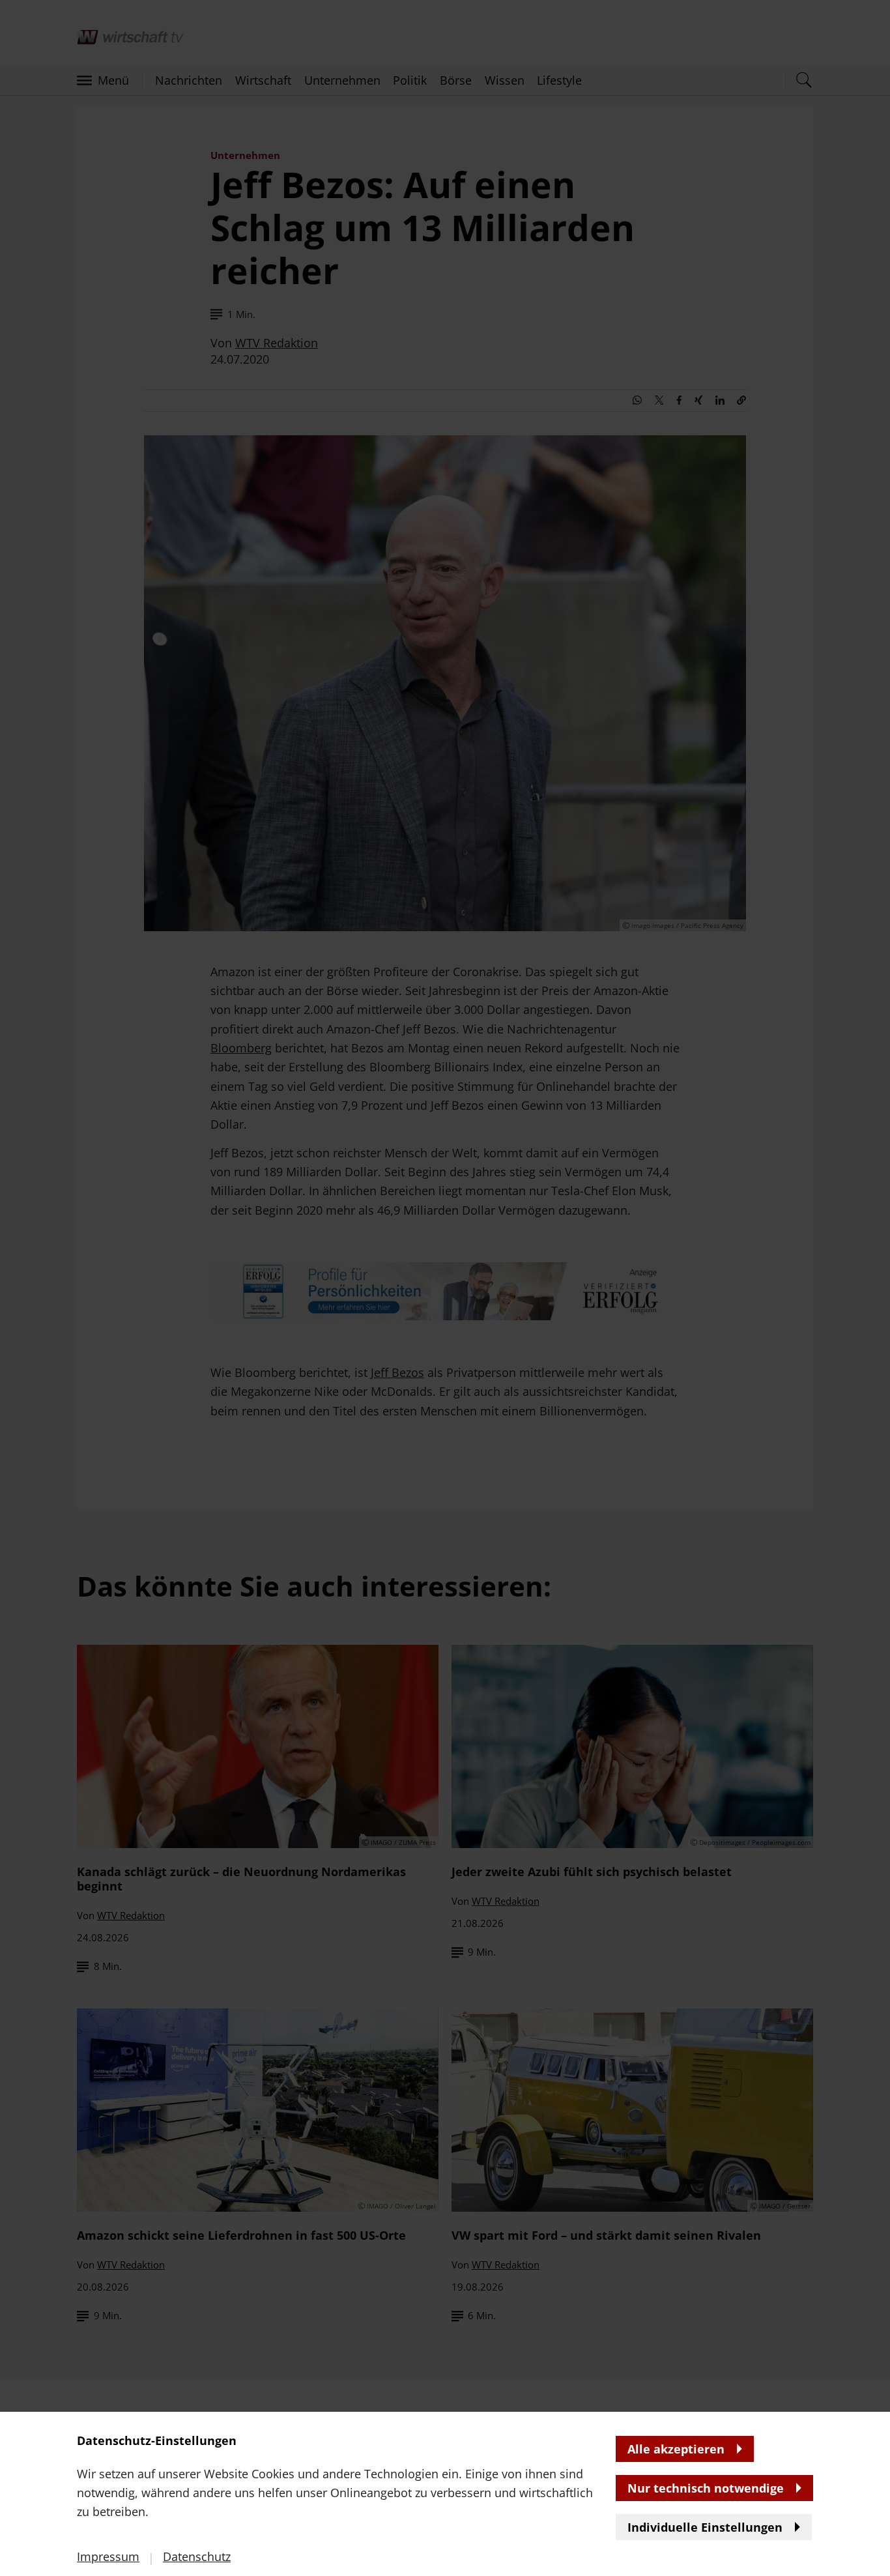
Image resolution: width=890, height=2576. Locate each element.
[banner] (445, 1288)
